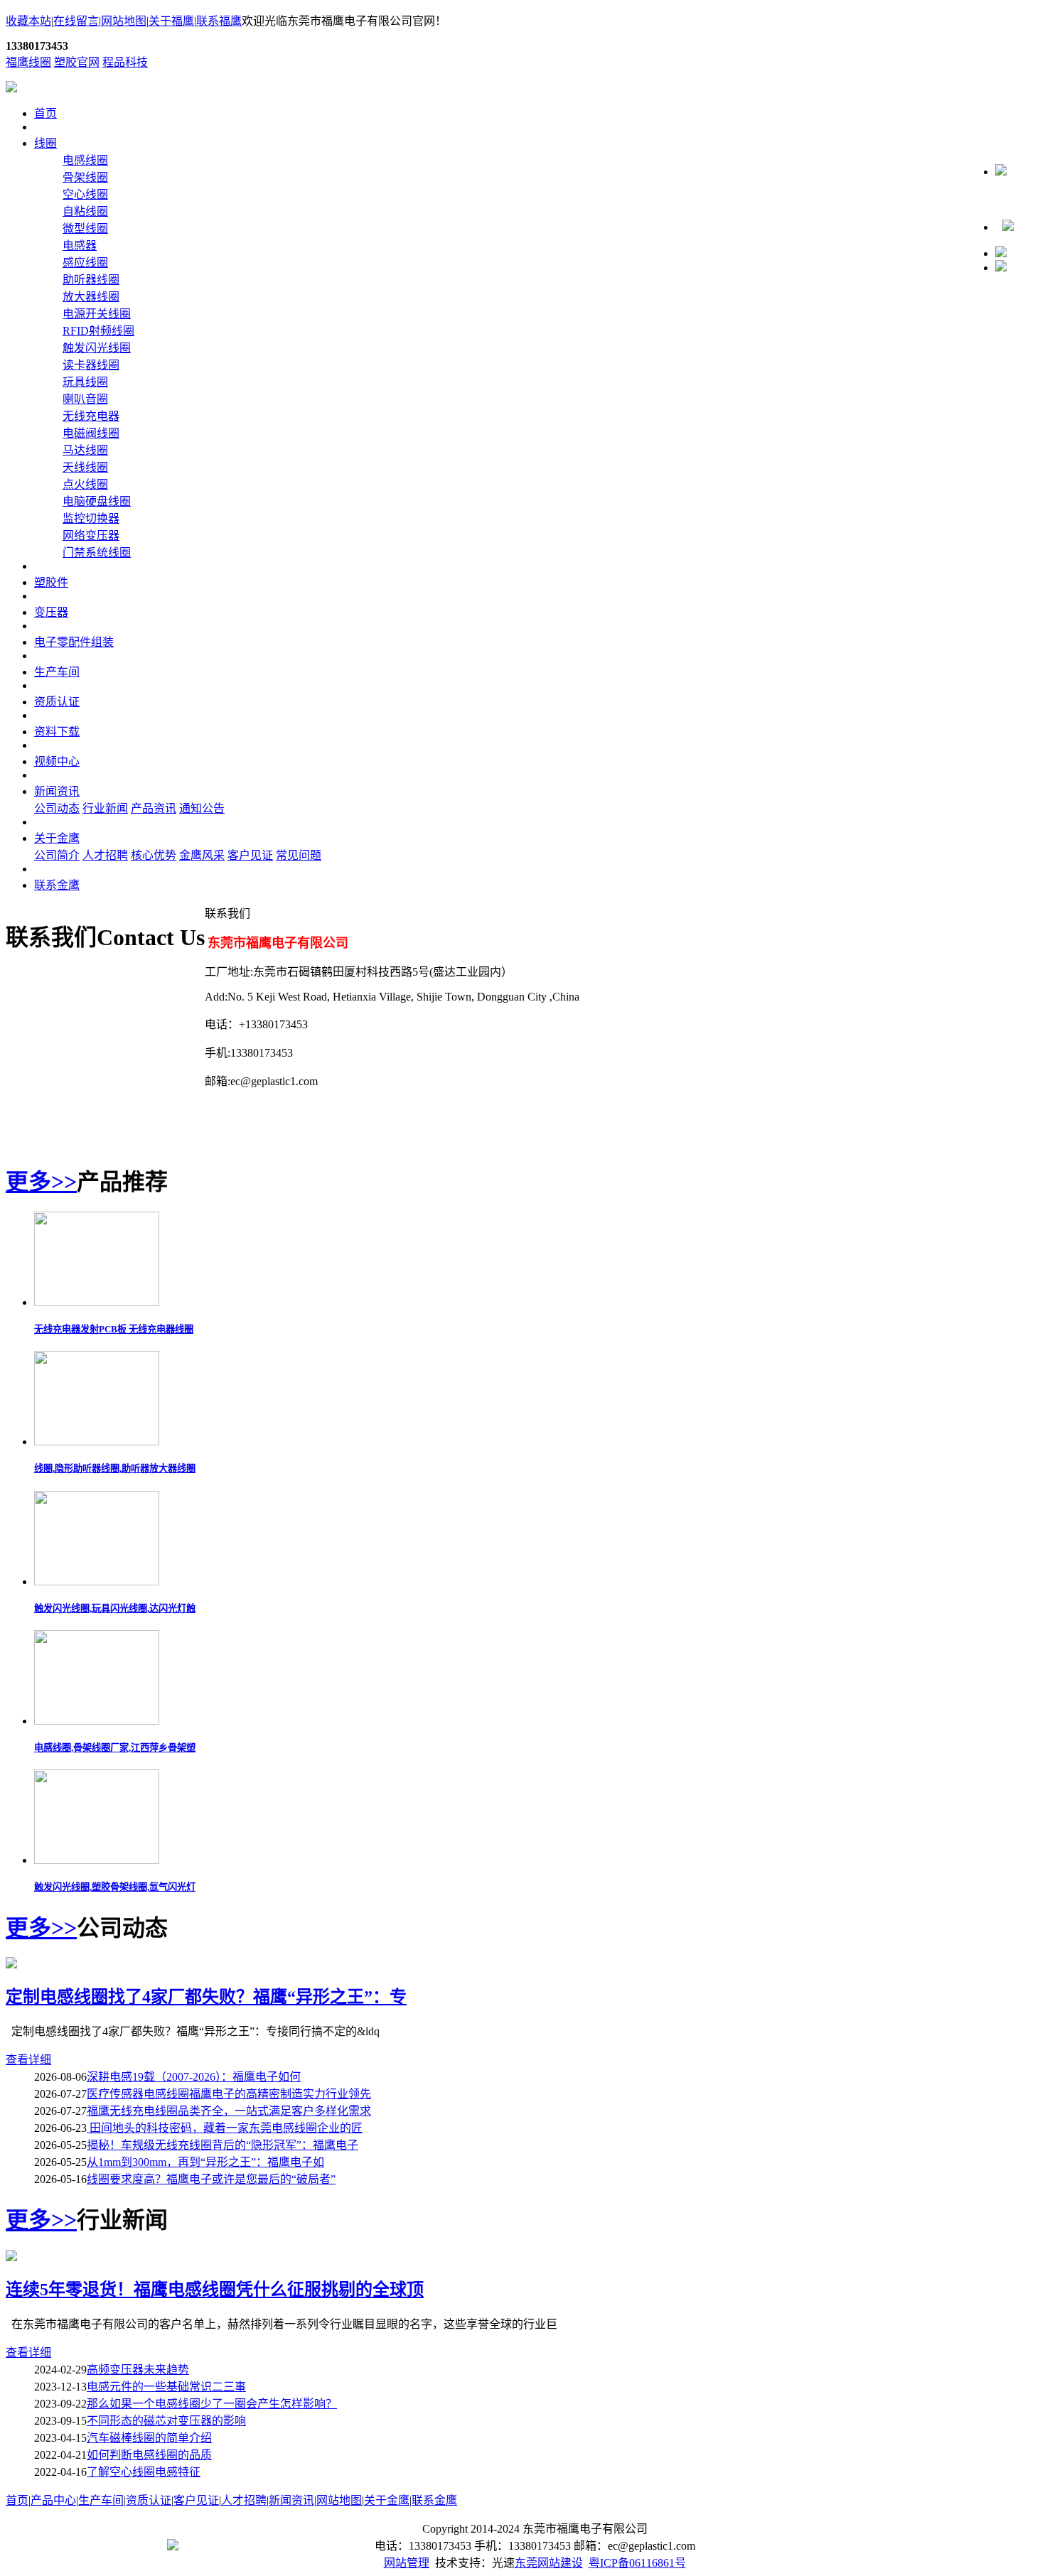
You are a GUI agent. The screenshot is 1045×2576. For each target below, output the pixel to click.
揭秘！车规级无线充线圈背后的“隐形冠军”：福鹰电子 (223, 2145)
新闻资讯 (57, 791)
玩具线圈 (85, 382)
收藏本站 (28, 21)
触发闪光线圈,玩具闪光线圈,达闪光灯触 (115, 1608)
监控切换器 (91, 518)
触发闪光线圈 (97, 348)
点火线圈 (85, 484)
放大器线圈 (91, 297)
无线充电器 (91, 416)
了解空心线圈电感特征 (144, 2472)
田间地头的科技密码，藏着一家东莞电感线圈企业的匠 (225, 2128)
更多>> (41, 1182)
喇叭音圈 (85, 399)
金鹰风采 (202, 855)
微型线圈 (85, 228)
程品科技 (125, 62)
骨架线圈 (85, 177)
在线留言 (76, 21)
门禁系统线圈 (97, 553)
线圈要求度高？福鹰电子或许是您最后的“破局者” (211, 2179)
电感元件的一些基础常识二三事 (166, 2387)
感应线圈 (85, 263)
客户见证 (250, 855)
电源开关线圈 (97, 314)
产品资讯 (154, 808)
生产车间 (57, 672)
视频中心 (57, 761)
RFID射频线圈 (98, 331)
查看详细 (28, 2060)
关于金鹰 (57, 838)
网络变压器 (91, 535)
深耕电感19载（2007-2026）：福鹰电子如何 (194, 2077)
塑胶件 (51, 582)
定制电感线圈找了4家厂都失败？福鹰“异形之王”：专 (206, 1997)
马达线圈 (85, 450)
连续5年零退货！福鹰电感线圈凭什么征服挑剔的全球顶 (215, 2290)
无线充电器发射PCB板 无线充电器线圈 (114, 1329)
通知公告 (202, 808)
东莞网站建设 (549, 2563)
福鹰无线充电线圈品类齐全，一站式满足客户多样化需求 (229, 2111)
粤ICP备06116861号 (637, 2563)
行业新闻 (105, 808)
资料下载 (57, 732)
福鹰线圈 (28, 62)
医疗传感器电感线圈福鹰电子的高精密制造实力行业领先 (229, 2094)
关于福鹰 (171, 21)
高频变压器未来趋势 (138, 2370)
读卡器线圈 (91, 365)
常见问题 (299, 855)
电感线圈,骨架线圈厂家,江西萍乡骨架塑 (115, 1748)
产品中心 (53, 2500)
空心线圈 (85, 194)
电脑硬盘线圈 (97, 501)
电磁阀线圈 (91, 433)
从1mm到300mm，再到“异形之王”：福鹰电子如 (205, 2162)
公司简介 (57, 855)
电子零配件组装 (74, 642)
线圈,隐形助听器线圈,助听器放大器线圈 (115, 1468)
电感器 (80, 246)
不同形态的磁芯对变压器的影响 (166, 2421)
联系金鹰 (57, 885)
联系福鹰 (219, 21)
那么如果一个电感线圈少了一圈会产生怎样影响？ (212, 2404)
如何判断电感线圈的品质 (149, 2455)
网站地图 (124, 21)
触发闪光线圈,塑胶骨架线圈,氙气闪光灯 (115, 1887)
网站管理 (407, 2563)
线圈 (45, 143)
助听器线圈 (91, 280)
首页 (45, 113)
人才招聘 (105, 855)
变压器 (51, 612)
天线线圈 (85, 467)
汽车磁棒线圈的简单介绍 (149, 2438)
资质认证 (57, 702)
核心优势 (154, 855)
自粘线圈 (85, 211)
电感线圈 (85, 160)
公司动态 (57, 808)
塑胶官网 (77, 62)
